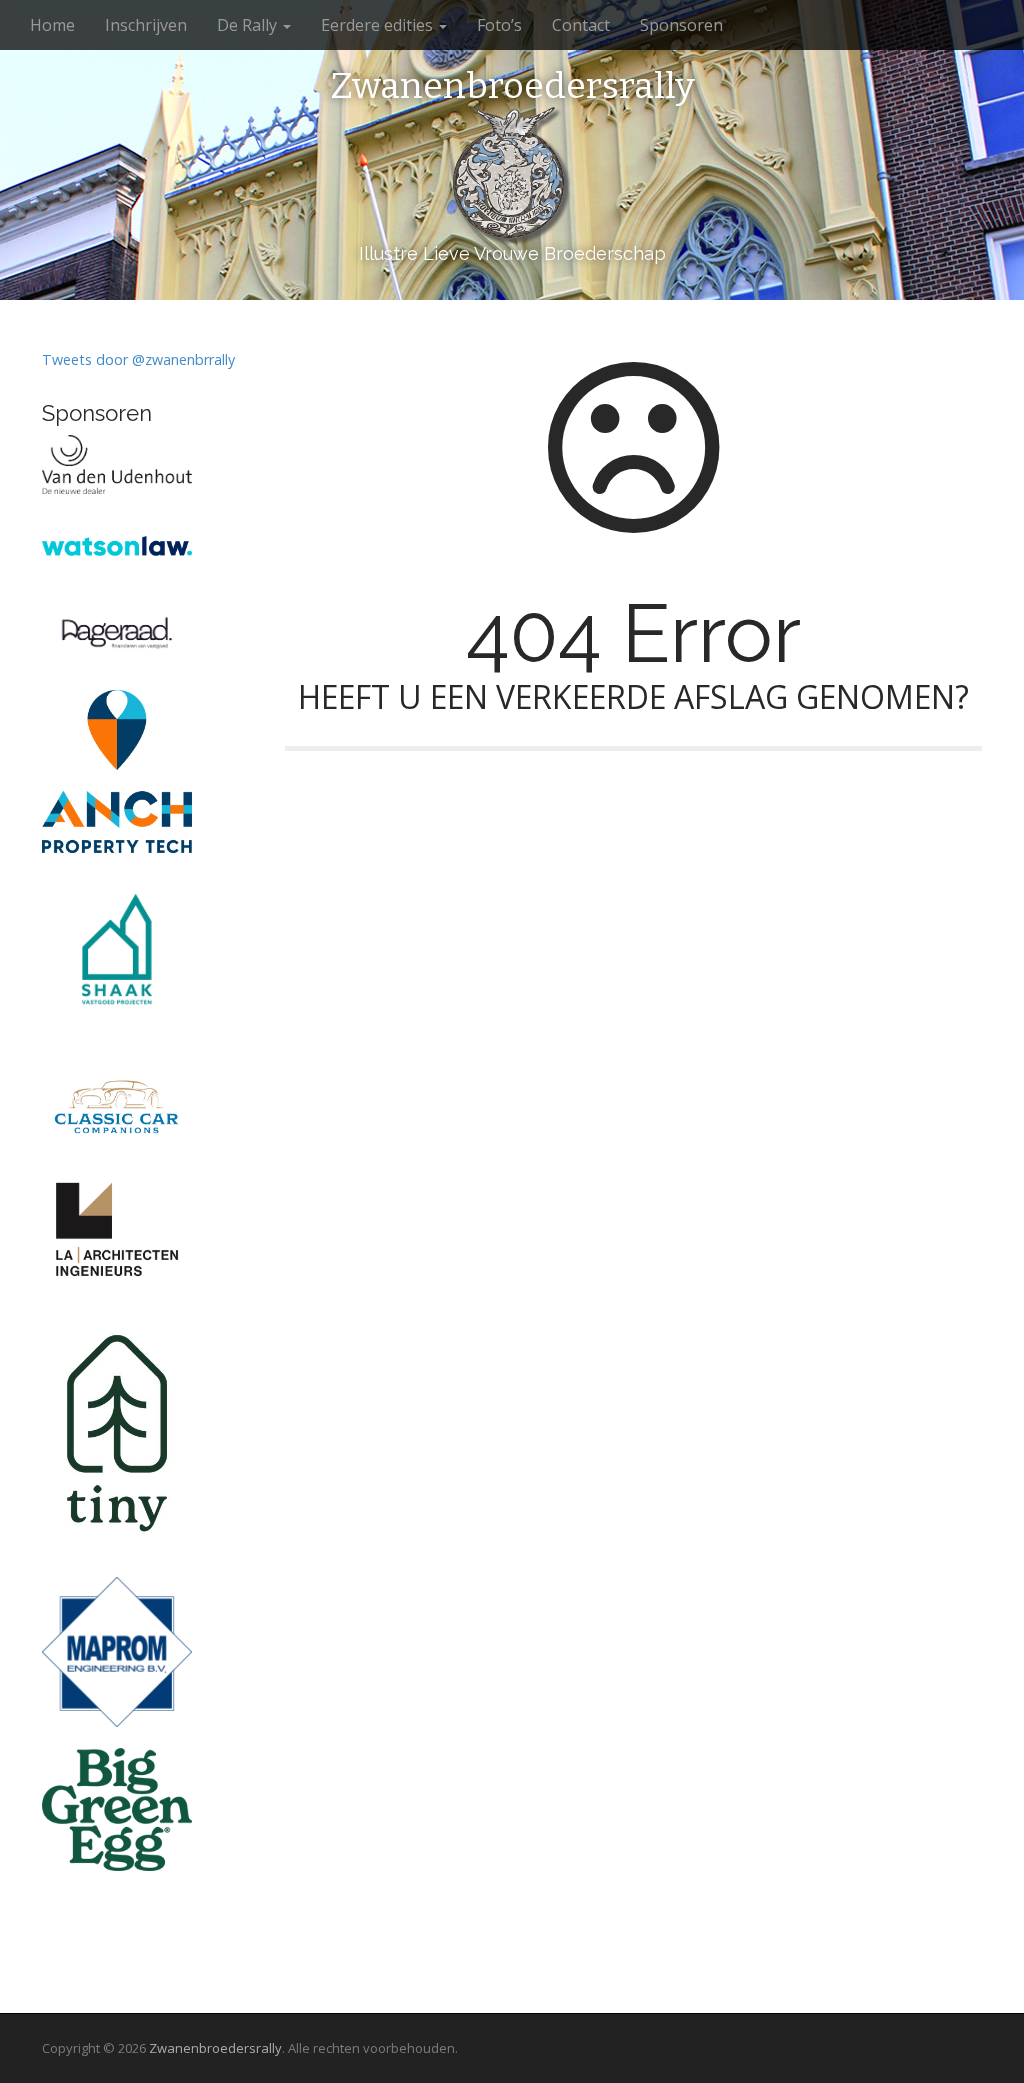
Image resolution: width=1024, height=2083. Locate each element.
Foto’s (499, 25)
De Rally (249, 25)
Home (52, 25)
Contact (581, 25)
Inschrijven (146, 25)
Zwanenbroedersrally (512, 87)
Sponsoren (681, 25)
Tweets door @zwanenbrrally (138, 359)
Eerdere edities (379, 25)
